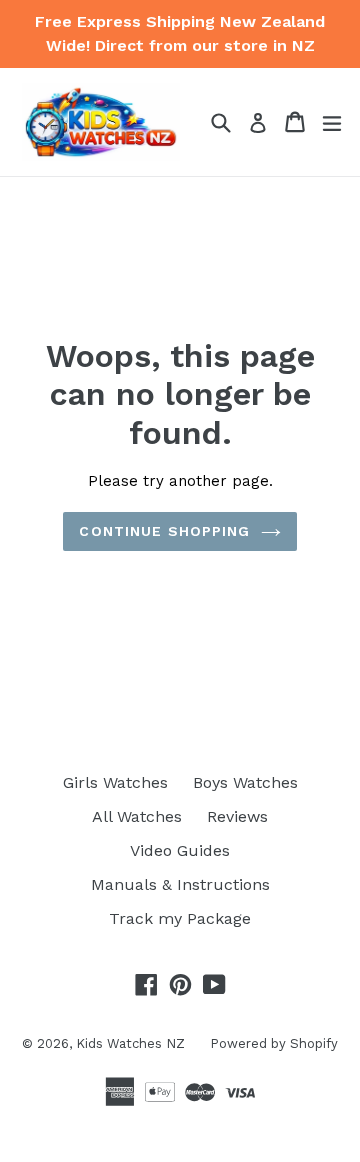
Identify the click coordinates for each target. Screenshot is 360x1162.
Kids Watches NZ (130, 1043)
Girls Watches (115, 782)
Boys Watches (245, 782)
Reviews (237, 816)
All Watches (137, 816)
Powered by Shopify (274, 1043)
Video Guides (180, 850)
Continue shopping (164, 531)
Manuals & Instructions (180, 884)
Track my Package (180, 918)
